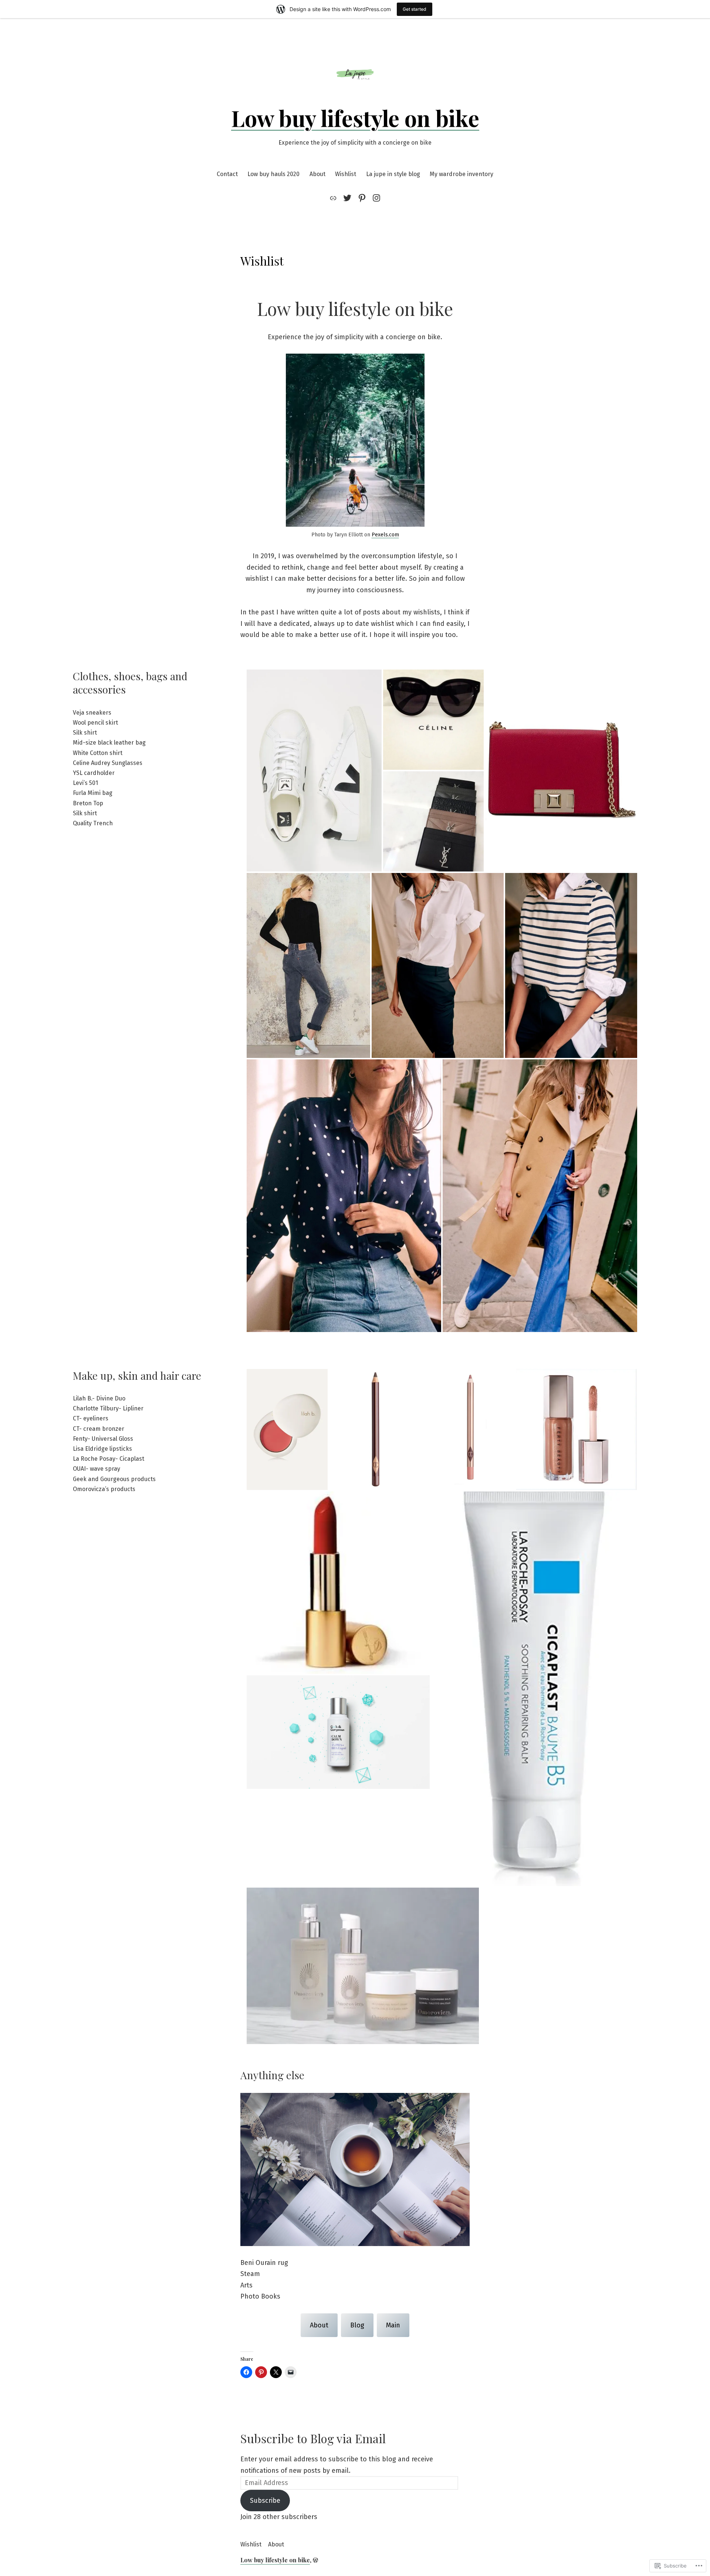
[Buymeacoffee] (334, 198)
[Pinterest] (362, 198)
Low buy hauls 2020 (273, 174)
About (317, 174)
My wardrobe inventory (461, 174)
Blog (357, 2325)
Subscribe (265, 2501)
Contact (227, 174)
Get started (415, 9)
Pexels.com (385, 535)
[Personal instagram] (375, 198)
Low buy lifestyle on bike (355, 118)
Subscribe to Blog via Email (313, 2438)
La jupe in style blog (393, 174)
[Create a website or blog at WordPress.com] (315, 2560)
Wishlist (346, 174)
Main (393, 2325)
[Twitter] (347, 198)
